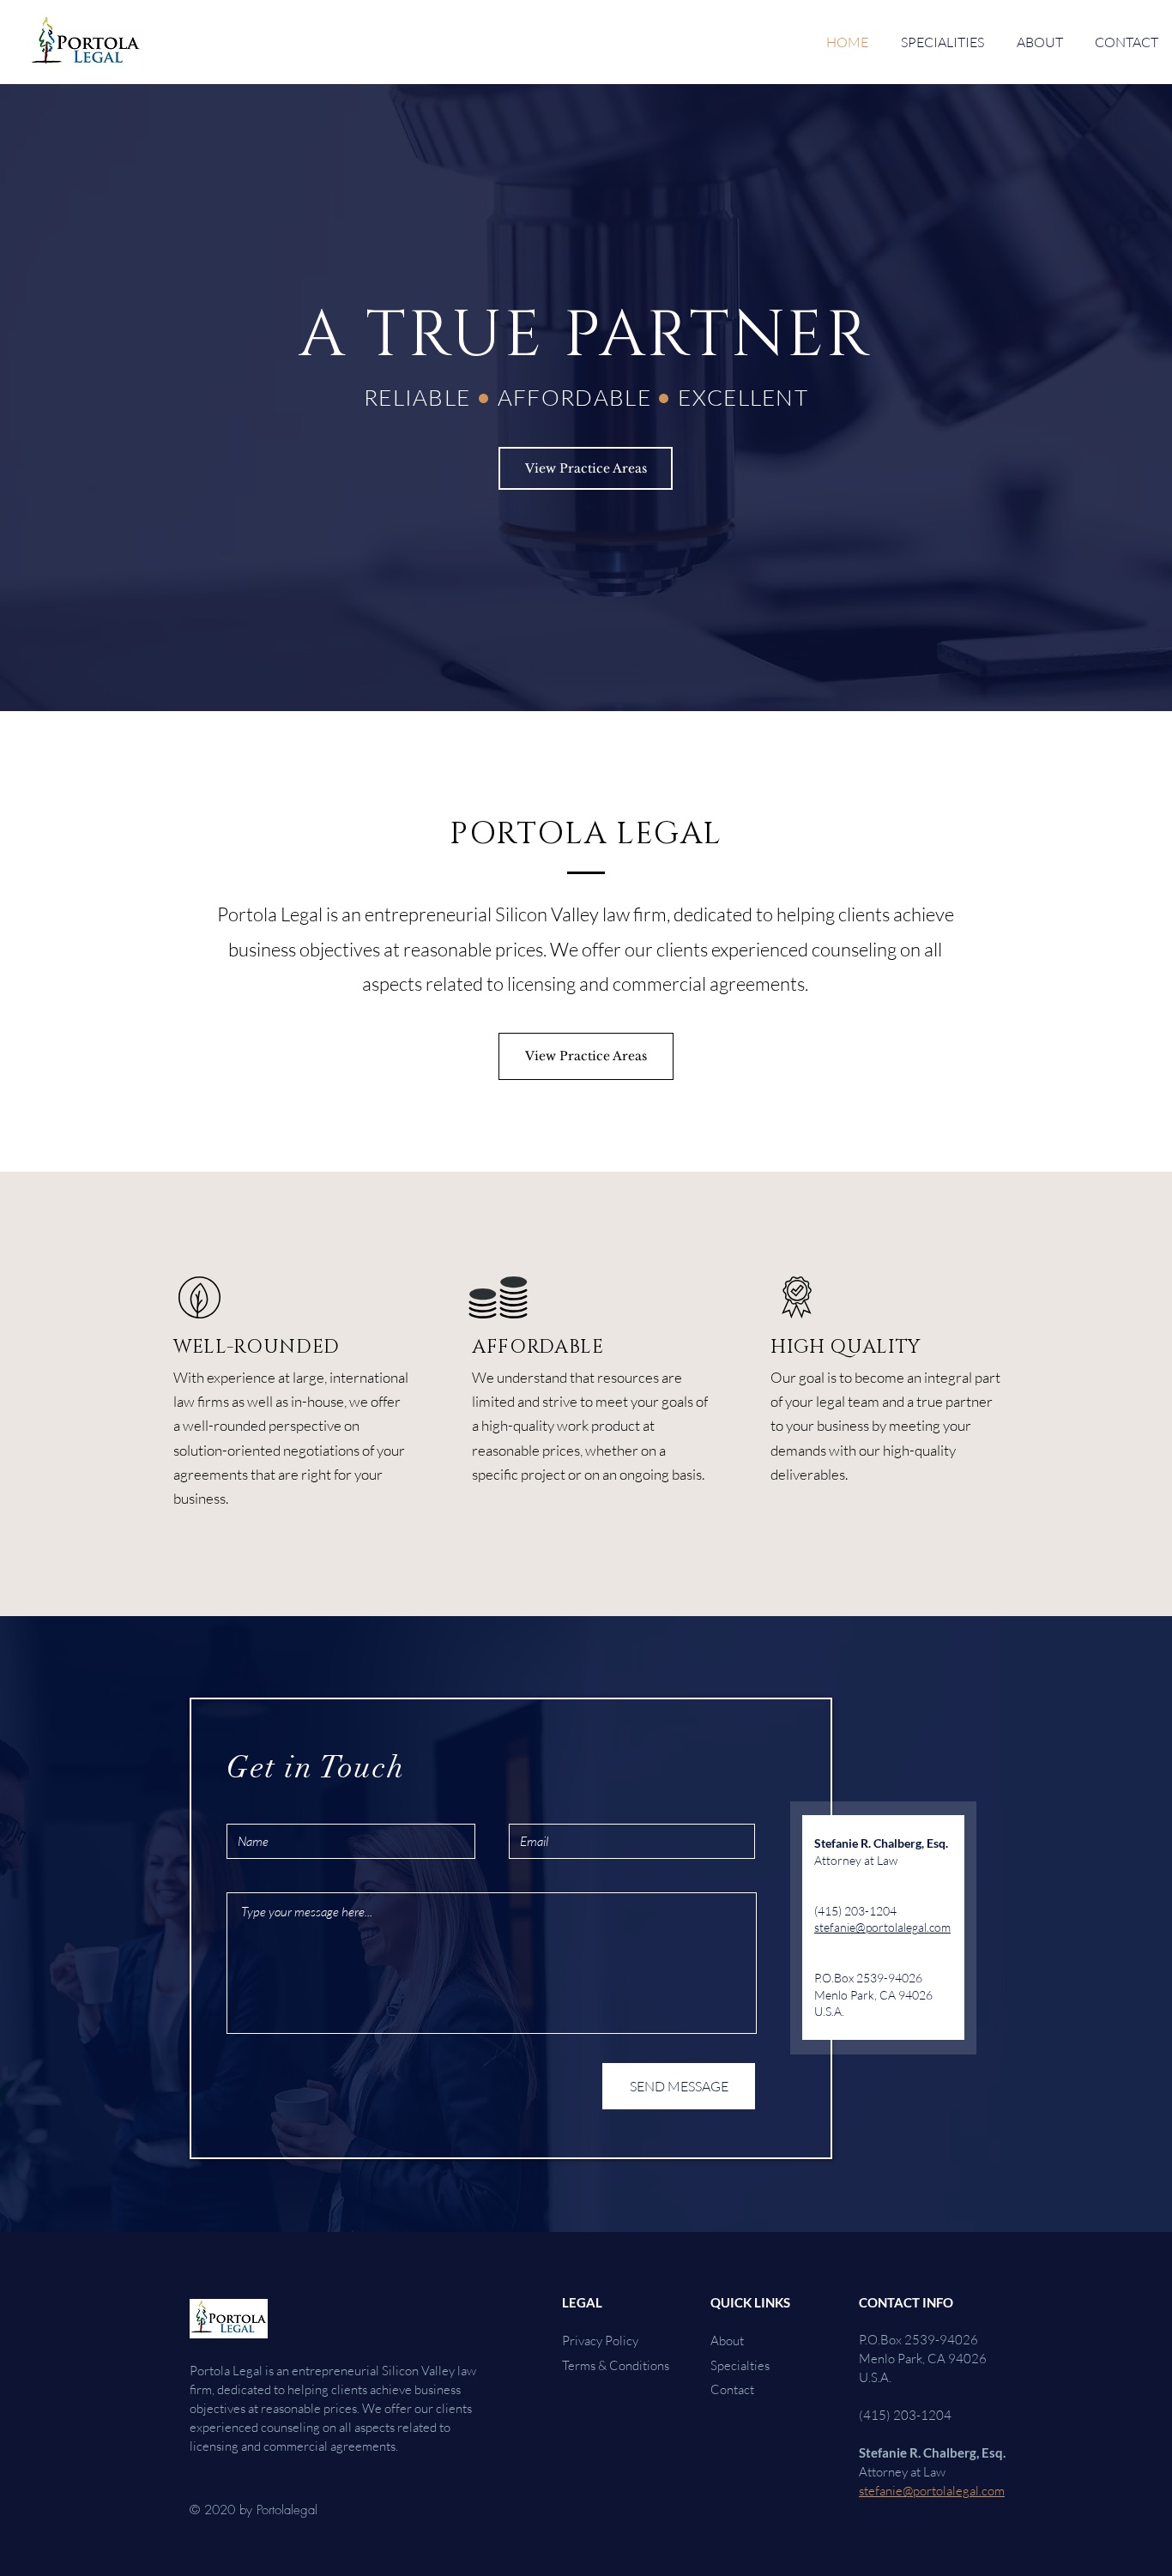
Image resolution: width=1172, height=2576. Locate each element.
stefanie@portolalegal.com (882, 1927)
